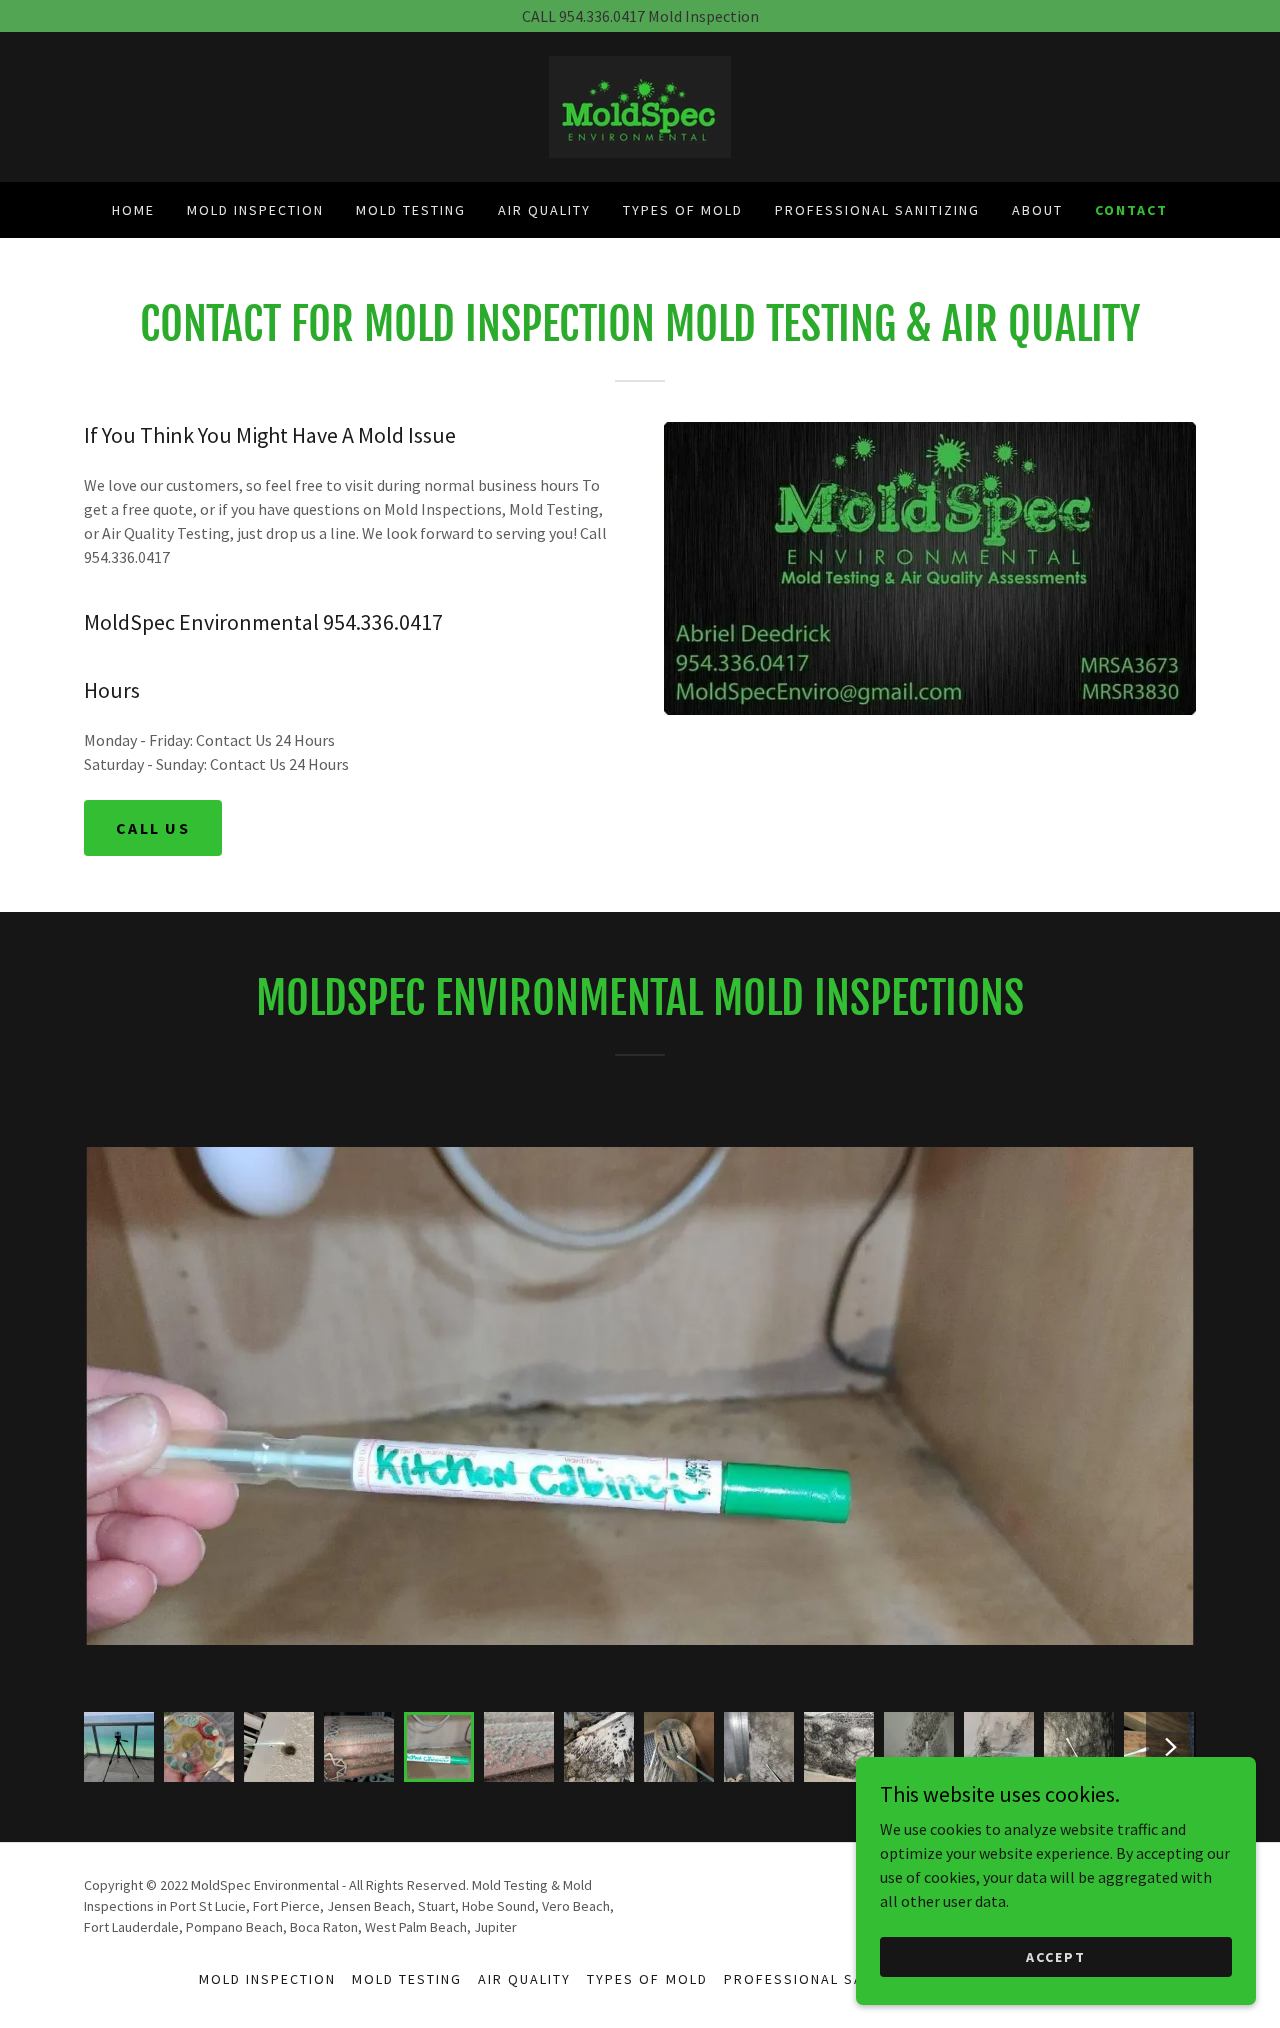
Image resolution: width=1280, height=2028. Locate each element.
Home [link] (133, 210)
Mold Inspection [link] (255, 210)
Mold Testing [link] (411, 210)
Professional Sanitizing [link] (877, 210)
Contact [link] (1131, 210)
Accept (1056, 1956)
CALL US (153, 828)
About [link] (1037, 210)
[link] (640, 105)
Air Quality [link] (544, 210)
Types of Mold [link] (683, 210)
